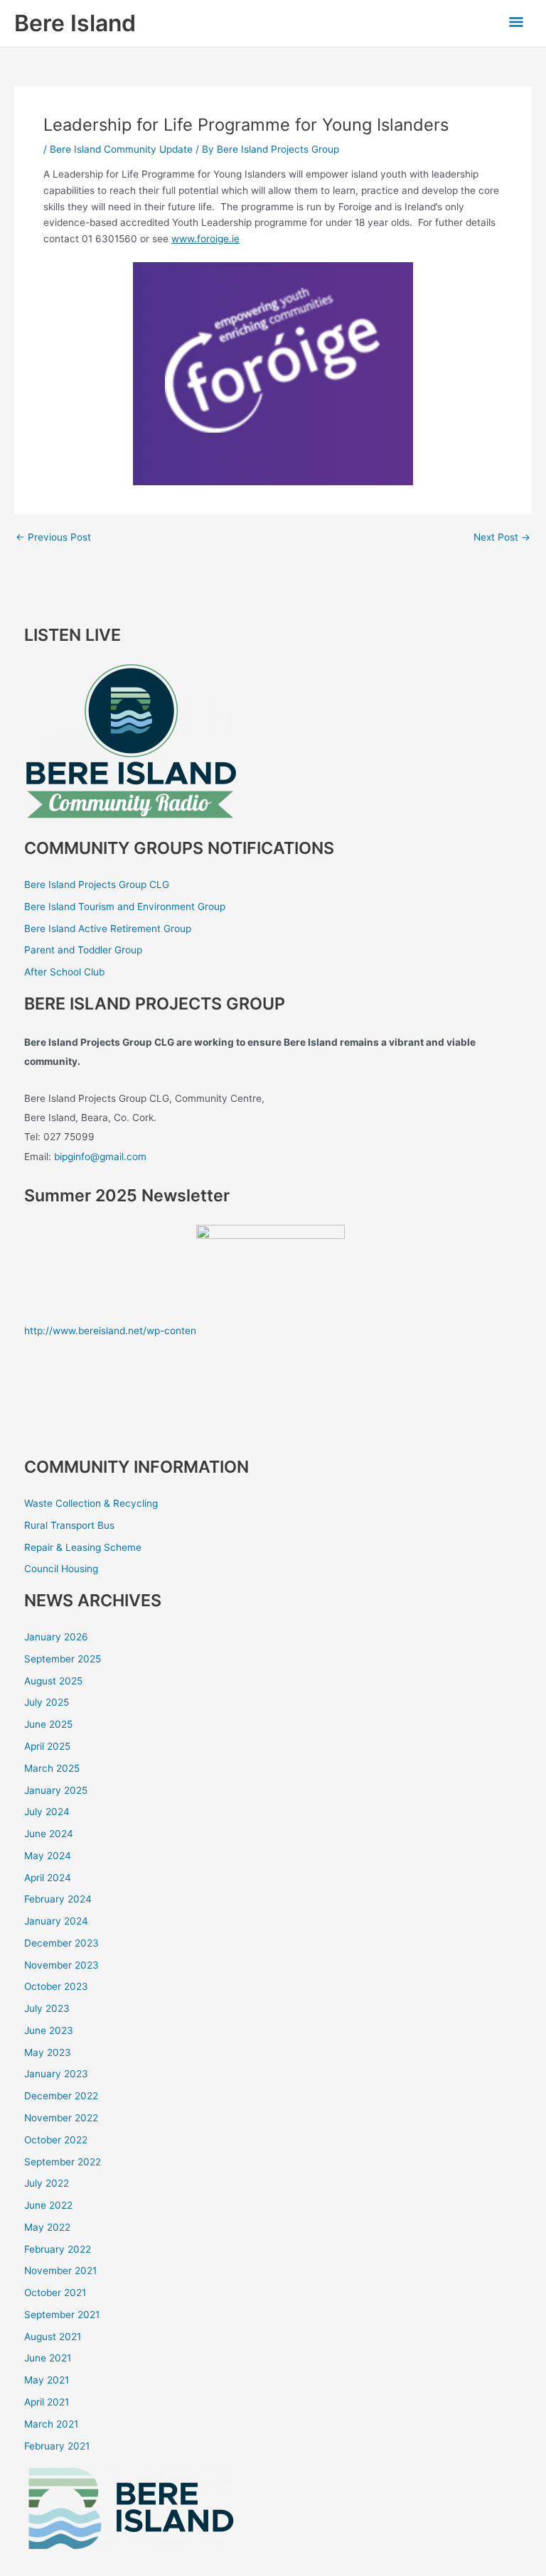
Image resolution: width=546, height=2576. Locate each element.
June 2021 (48, 2358)
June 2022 (48, 2205)
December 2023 (61, 1943)
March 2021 (51, 2424)
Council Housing (61, 1569)
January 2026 (56, 1637)
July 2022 (47, 2183)
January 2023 (56, 2074)
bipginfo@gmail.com (100, 1157)
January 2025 (56, 1790)
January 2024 (56, 1921)
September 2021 (62, 2315)
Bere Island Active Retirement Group (108, 929)
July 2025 (47, 1702)
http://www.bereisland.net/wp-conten (110, 1331)
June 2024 (49, 1834)
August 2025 (53, 1681)
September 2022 (63, 2162)
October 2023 (56, 1986)
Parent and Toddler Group (83, 950)
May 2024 (48, 1856)
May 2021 (47, 2380)
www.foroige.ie (205, 239)
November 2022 (61, 2118)
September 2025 (63, 1659)
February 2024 (58, 1899)
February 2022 (58, 2249)
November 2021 (60, 2271)
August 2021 (53, 2337)
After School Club (64, 972)
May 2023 (48, 2052)
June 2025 (48, 1724)
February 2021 (57, 2446)
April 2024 (48, 1878)
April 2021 (47, 2402)
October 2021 (55, 2293)
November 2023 (61, 1965)
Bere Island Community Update (121, 149)
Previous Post (53, 538)
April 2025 (47, 1746)
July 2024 (47, 1812)
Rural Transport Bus (69, 1525)
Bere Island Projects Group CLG (97, 884)
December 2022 (61, 2096)
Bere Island (75, 23)
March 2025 (52, 1768)
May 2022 (47, 2227)
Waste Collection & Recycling (91, 1503)
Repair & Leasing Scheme (83, 1547)
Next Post (502, 538)
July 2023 (47, 2008)
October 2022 (56, 2140)
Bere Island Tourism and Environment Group (125, 907)
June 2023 (49, 2030)
